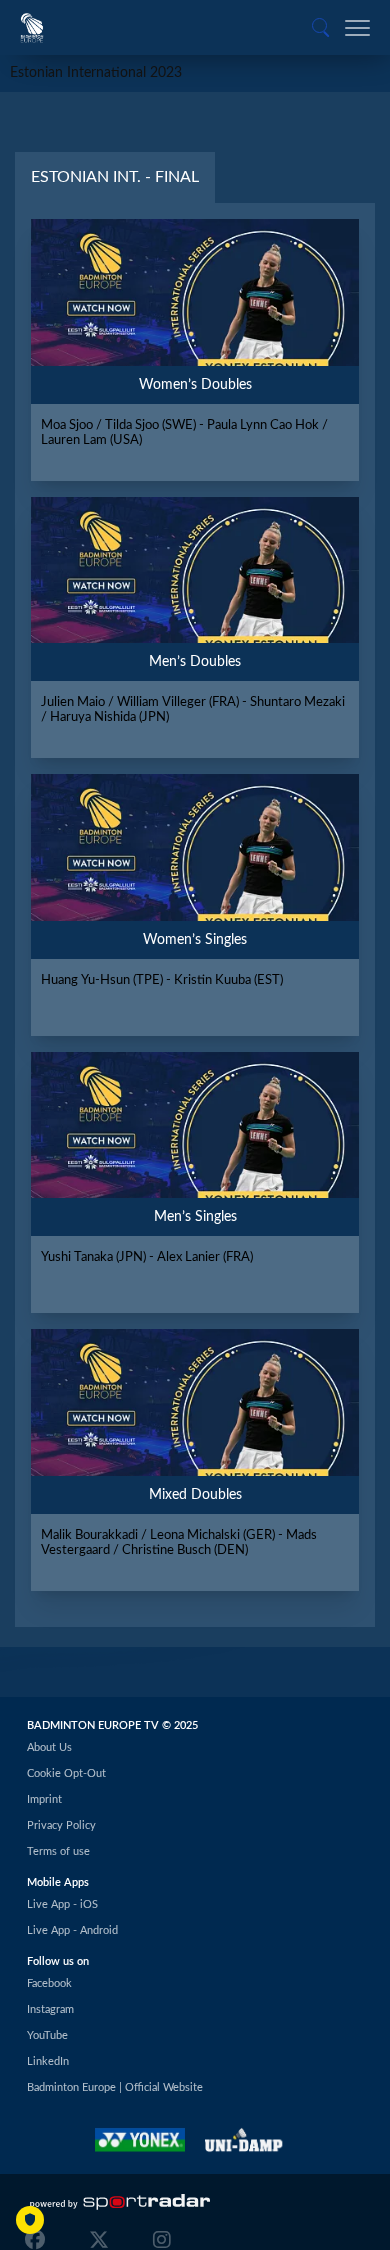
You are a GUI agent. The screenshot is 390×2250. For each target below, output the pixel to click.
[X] (99, 2240)
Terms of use (58, 1851)
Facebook (49, 1983)
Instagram (50, 2009)
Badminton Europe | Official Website (115, 2087)
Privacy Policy (61, 1825)
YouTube (47, 2035)
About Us (49, 1747)
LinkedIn (48, 2061)
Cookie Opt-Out (66, 1773)
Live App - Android (72, 1930)
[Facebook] (40, 2240)
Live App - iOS (62, 1904)
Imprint (44, 1799)
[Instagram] (157, 2240)
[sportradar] (120, 2202)
